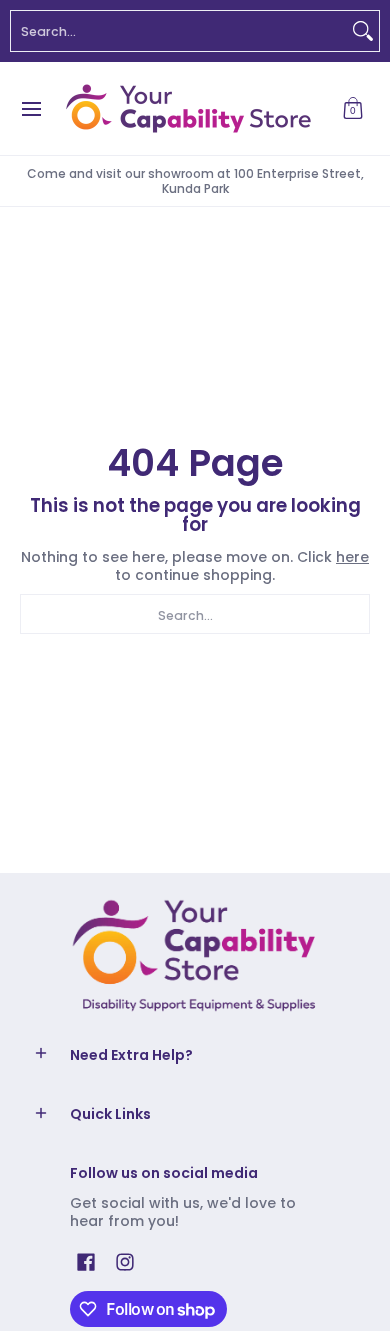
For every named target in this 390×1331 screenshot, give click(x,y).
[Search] (363, 31)
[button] (353, 108)
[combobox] (179, 31)
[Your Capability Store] (188, 108)
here (352, 557)
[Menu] (30, 108)
